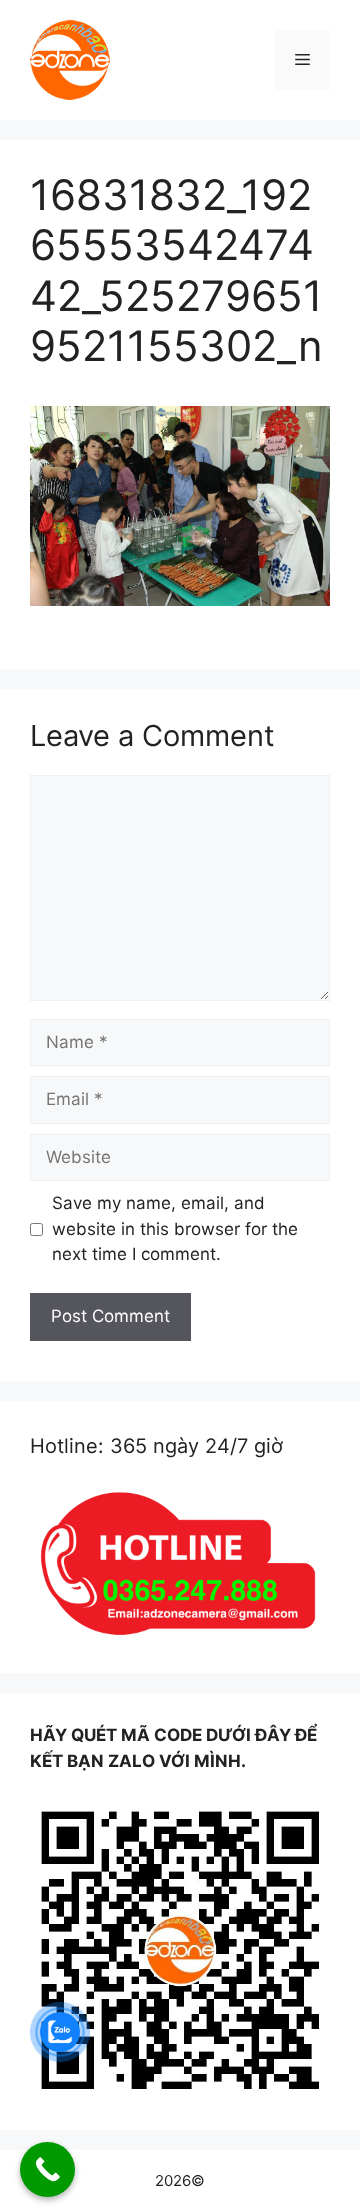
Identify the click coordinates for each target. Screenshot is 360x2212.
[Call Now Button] (47, 2169)
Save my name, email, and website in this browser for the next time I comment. (175, 1228)
